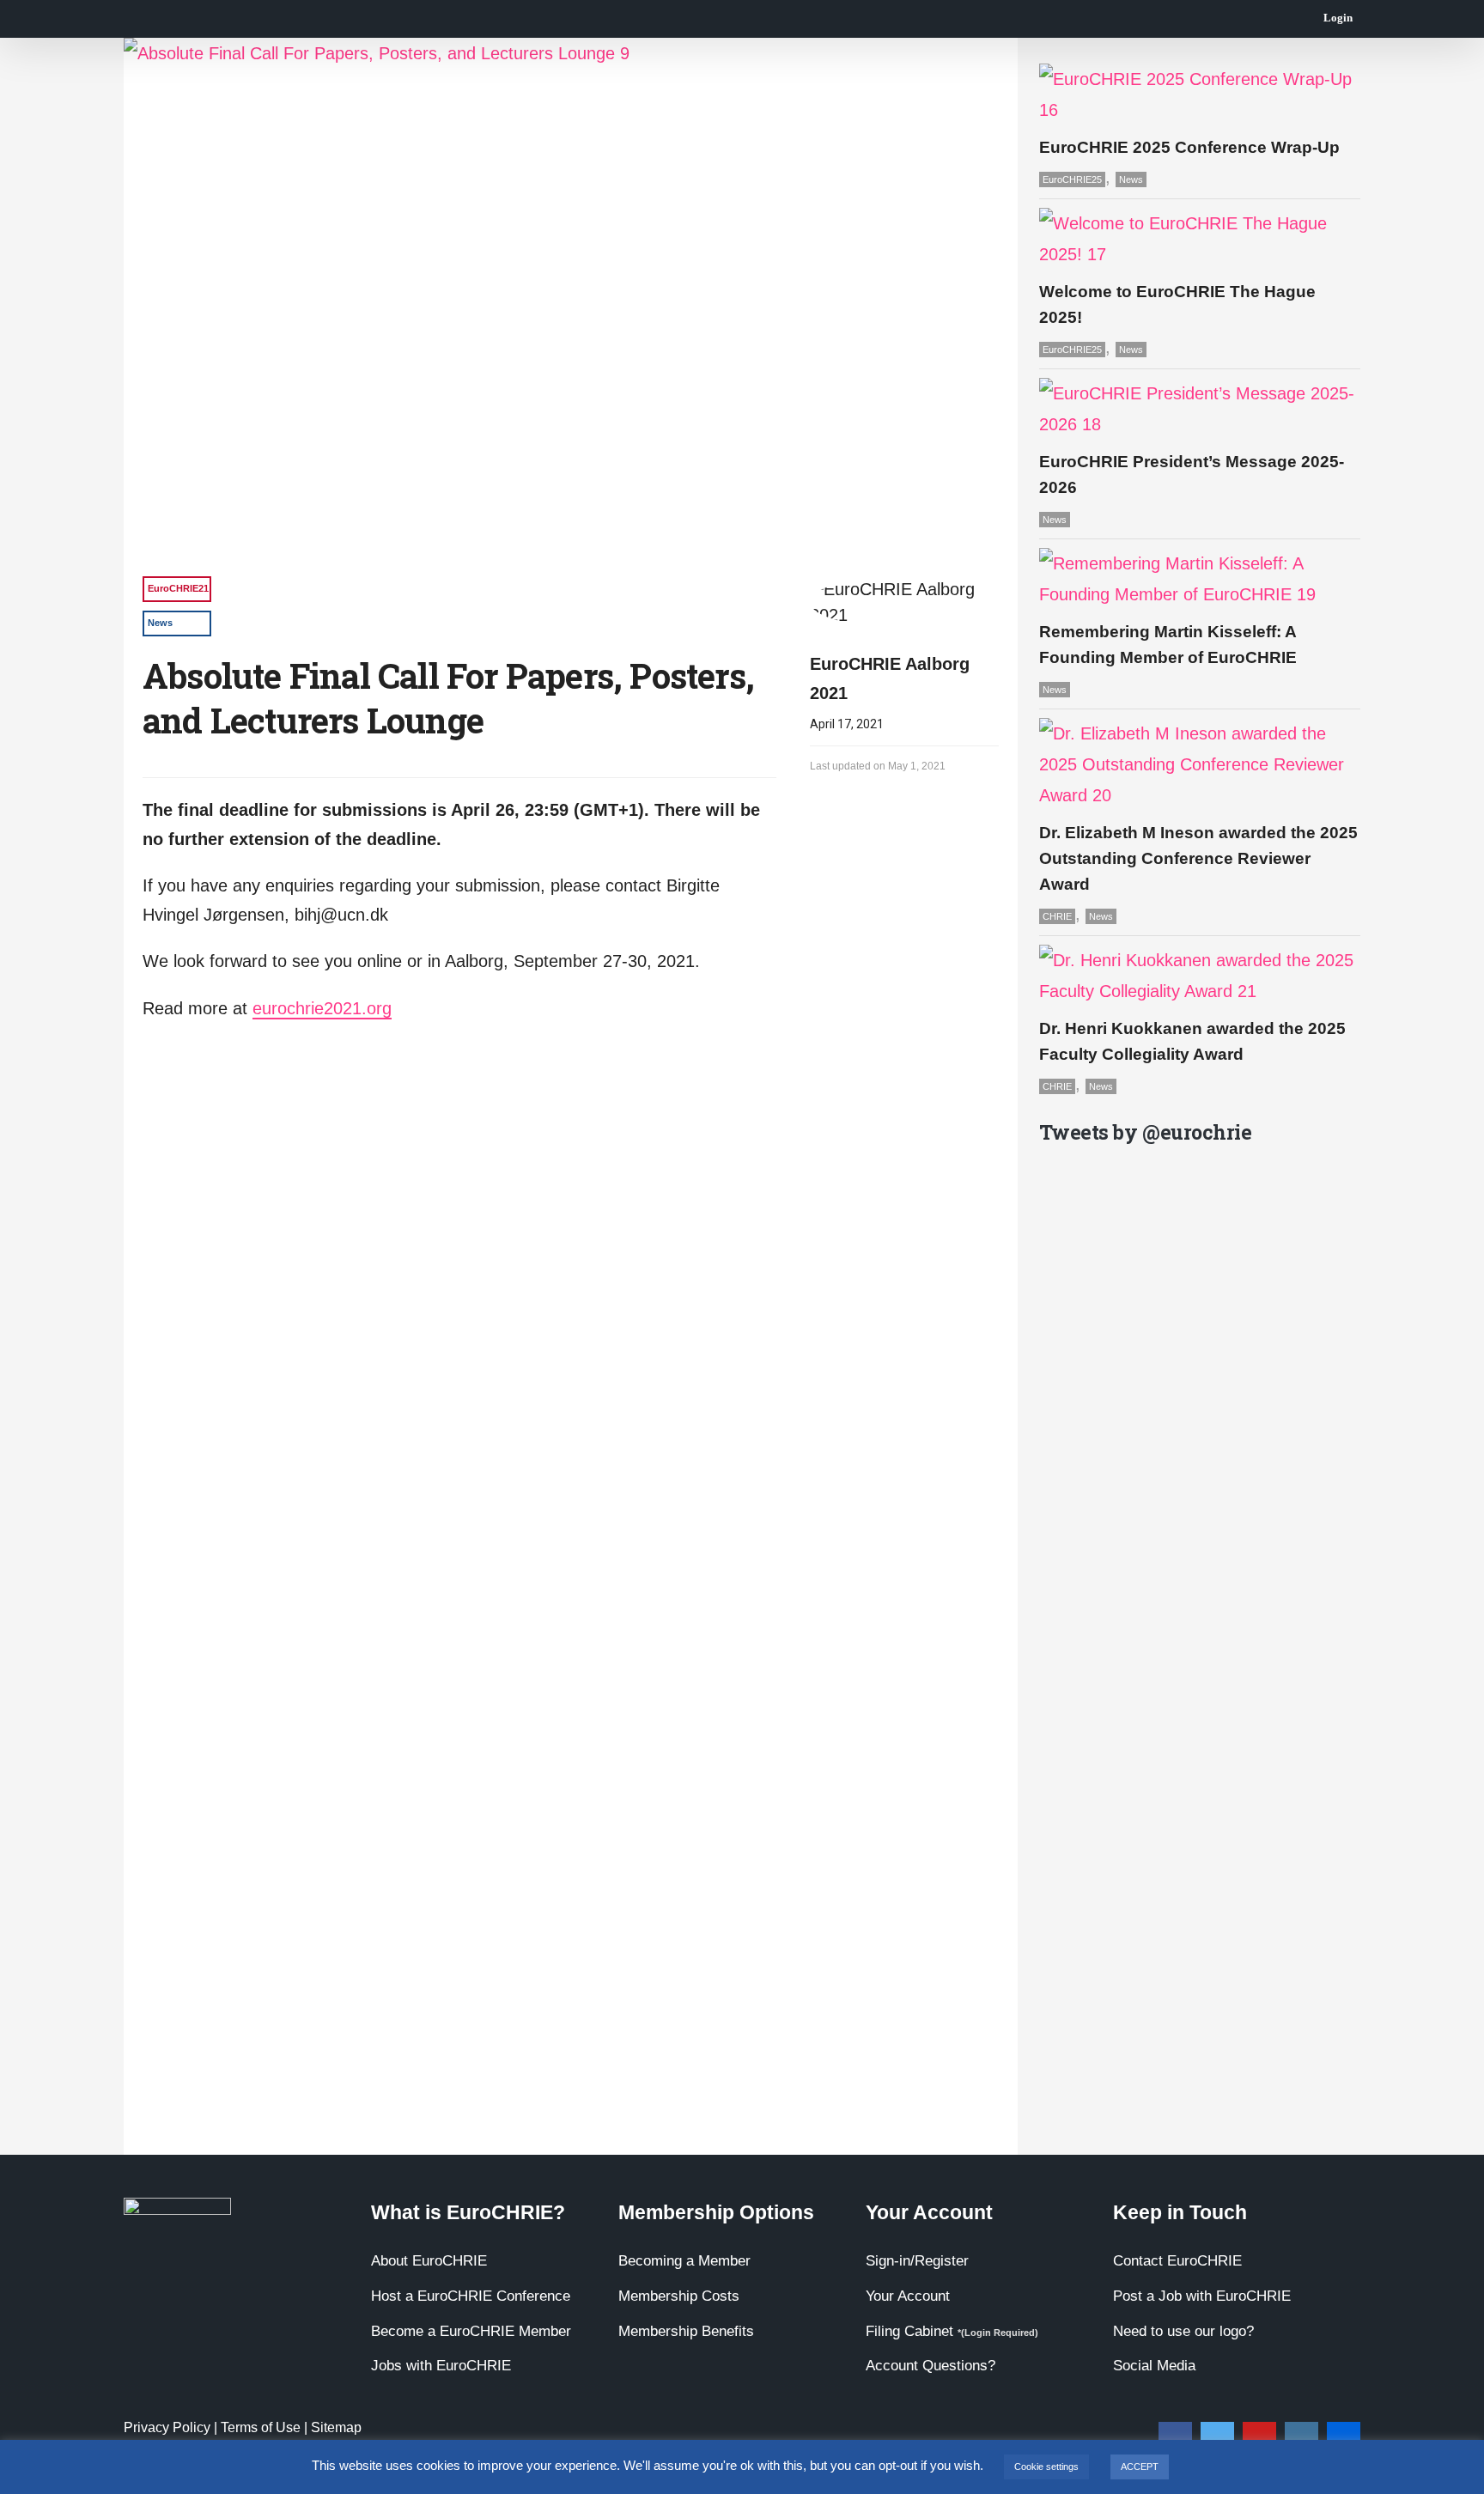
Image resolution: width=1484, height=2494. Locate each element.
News (160, 623)
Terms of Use (261, 2427)
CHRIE (1057, 916)
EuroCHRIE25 (1072, 179)
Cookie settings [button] (1046, 2467)
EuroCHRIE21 (178, 588)
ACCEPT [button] (1140, 2467)
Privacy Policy (167, 2427)
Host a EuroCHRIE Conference (471, 2296)
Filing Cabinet (952, 2331)
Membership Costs (679, 2296)
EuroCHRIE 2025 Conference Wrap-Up (1189, 147)
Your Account (908, 2296)
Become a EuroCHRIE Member (471, 2331)
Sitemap (336, 2427)
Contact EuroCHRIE (1177, 2261)
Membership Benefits (686, 2331)
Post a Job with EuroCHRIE (1202, 2296)
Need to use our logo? (1183, 2331)
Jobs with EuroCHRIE (441, 2366)
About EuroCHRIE (429, 2261)
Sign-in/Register (917, 2261)
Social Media (1154, 2366)
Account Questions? (931, 2366)
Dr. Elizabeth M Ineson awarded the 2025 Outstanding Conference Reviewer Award (1198, 858)
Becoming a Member (684, 2261)
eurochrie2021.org (322, 1008)
